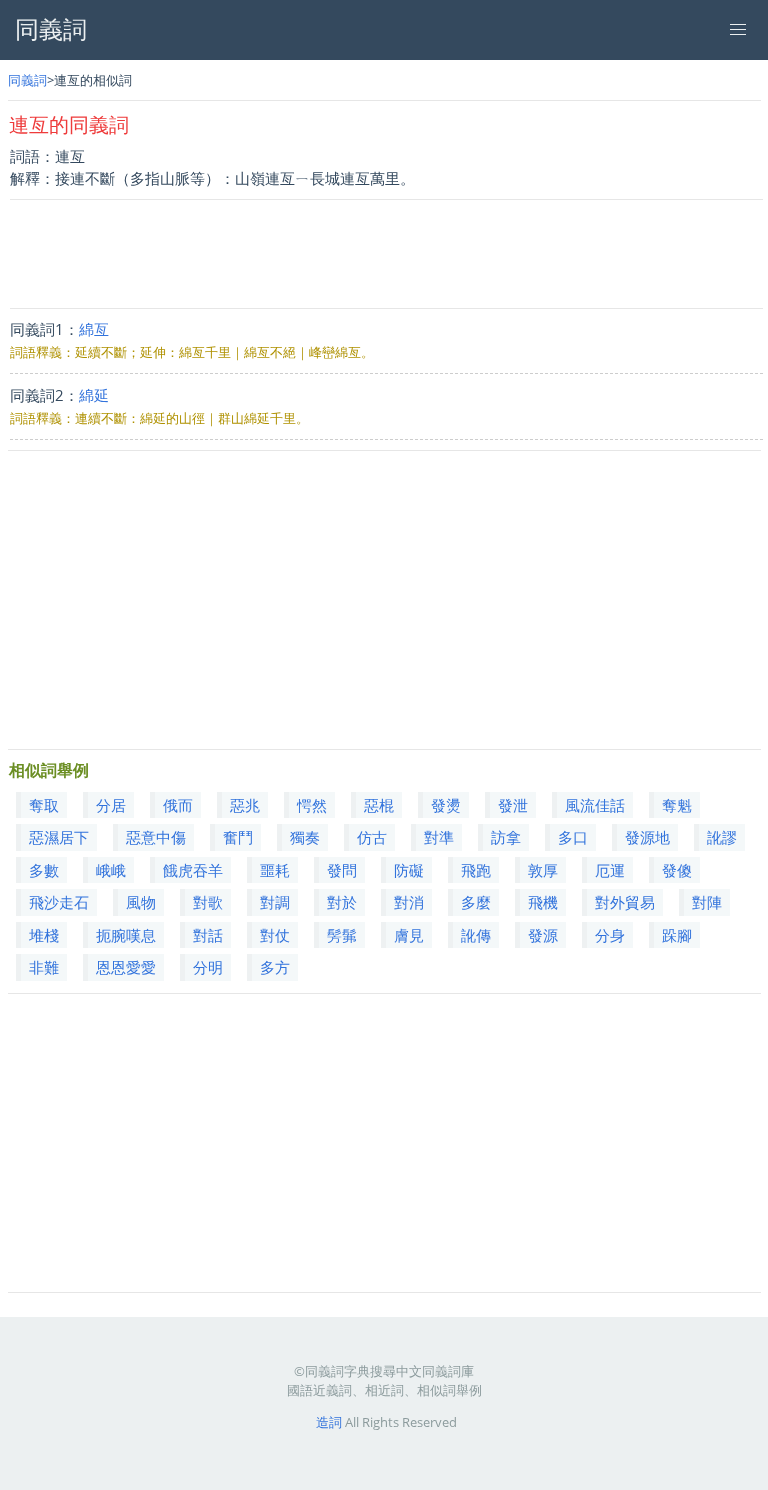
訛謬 (722, 837)
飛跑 (476, 870)
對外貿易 (625, 902)
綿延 (94, 395)
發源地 (647, 837)
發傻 (677, 870)
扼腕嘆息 (126, 935)
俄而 (178, 805)
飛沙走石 (59, 902)
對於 (342, 902)
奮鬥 (238, 837)
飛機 (543, 902)
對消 (409, 902)
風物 (141, 902)
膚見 (409, 935)
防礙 (409, 870)
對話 (208, 935)
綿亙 (94, 329)
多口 (573, 837)
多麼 (476, 902)
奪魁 (677, 805)
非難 (44, 967)
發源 (543, 935)
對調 (275, 902)
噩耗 (275, 870)
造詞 (329, 1422)
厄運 (610, 870)
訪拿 (506, 837)
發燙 (446, 805)
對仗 (275, 935)
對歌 (208, 902)
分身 (610, 935)
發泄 (513, 805)
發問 (342, 870)
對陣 (707, 902)
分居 (111, 805)
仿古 (372, 837)
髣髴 (342, 935)
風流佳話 (595, 805)
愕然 (312, 805)
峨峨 (111, 870)
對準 (439, 837)
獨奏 (305, 837)
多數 (44, 870)
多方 (275, 967)
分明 (208, 967)
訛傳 (476, 935)
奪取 (44, 805)
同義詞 (27, 80)
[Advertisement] (386, 254)
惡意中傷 (156, 837)
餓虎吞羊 (193, 870)
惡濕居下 (59, 837)
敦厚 (543, 870)
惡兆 (245, 805)
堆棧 (44, 935)
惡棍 (379, 805)
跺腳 (677, 935)
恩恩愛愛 (126, 967)
